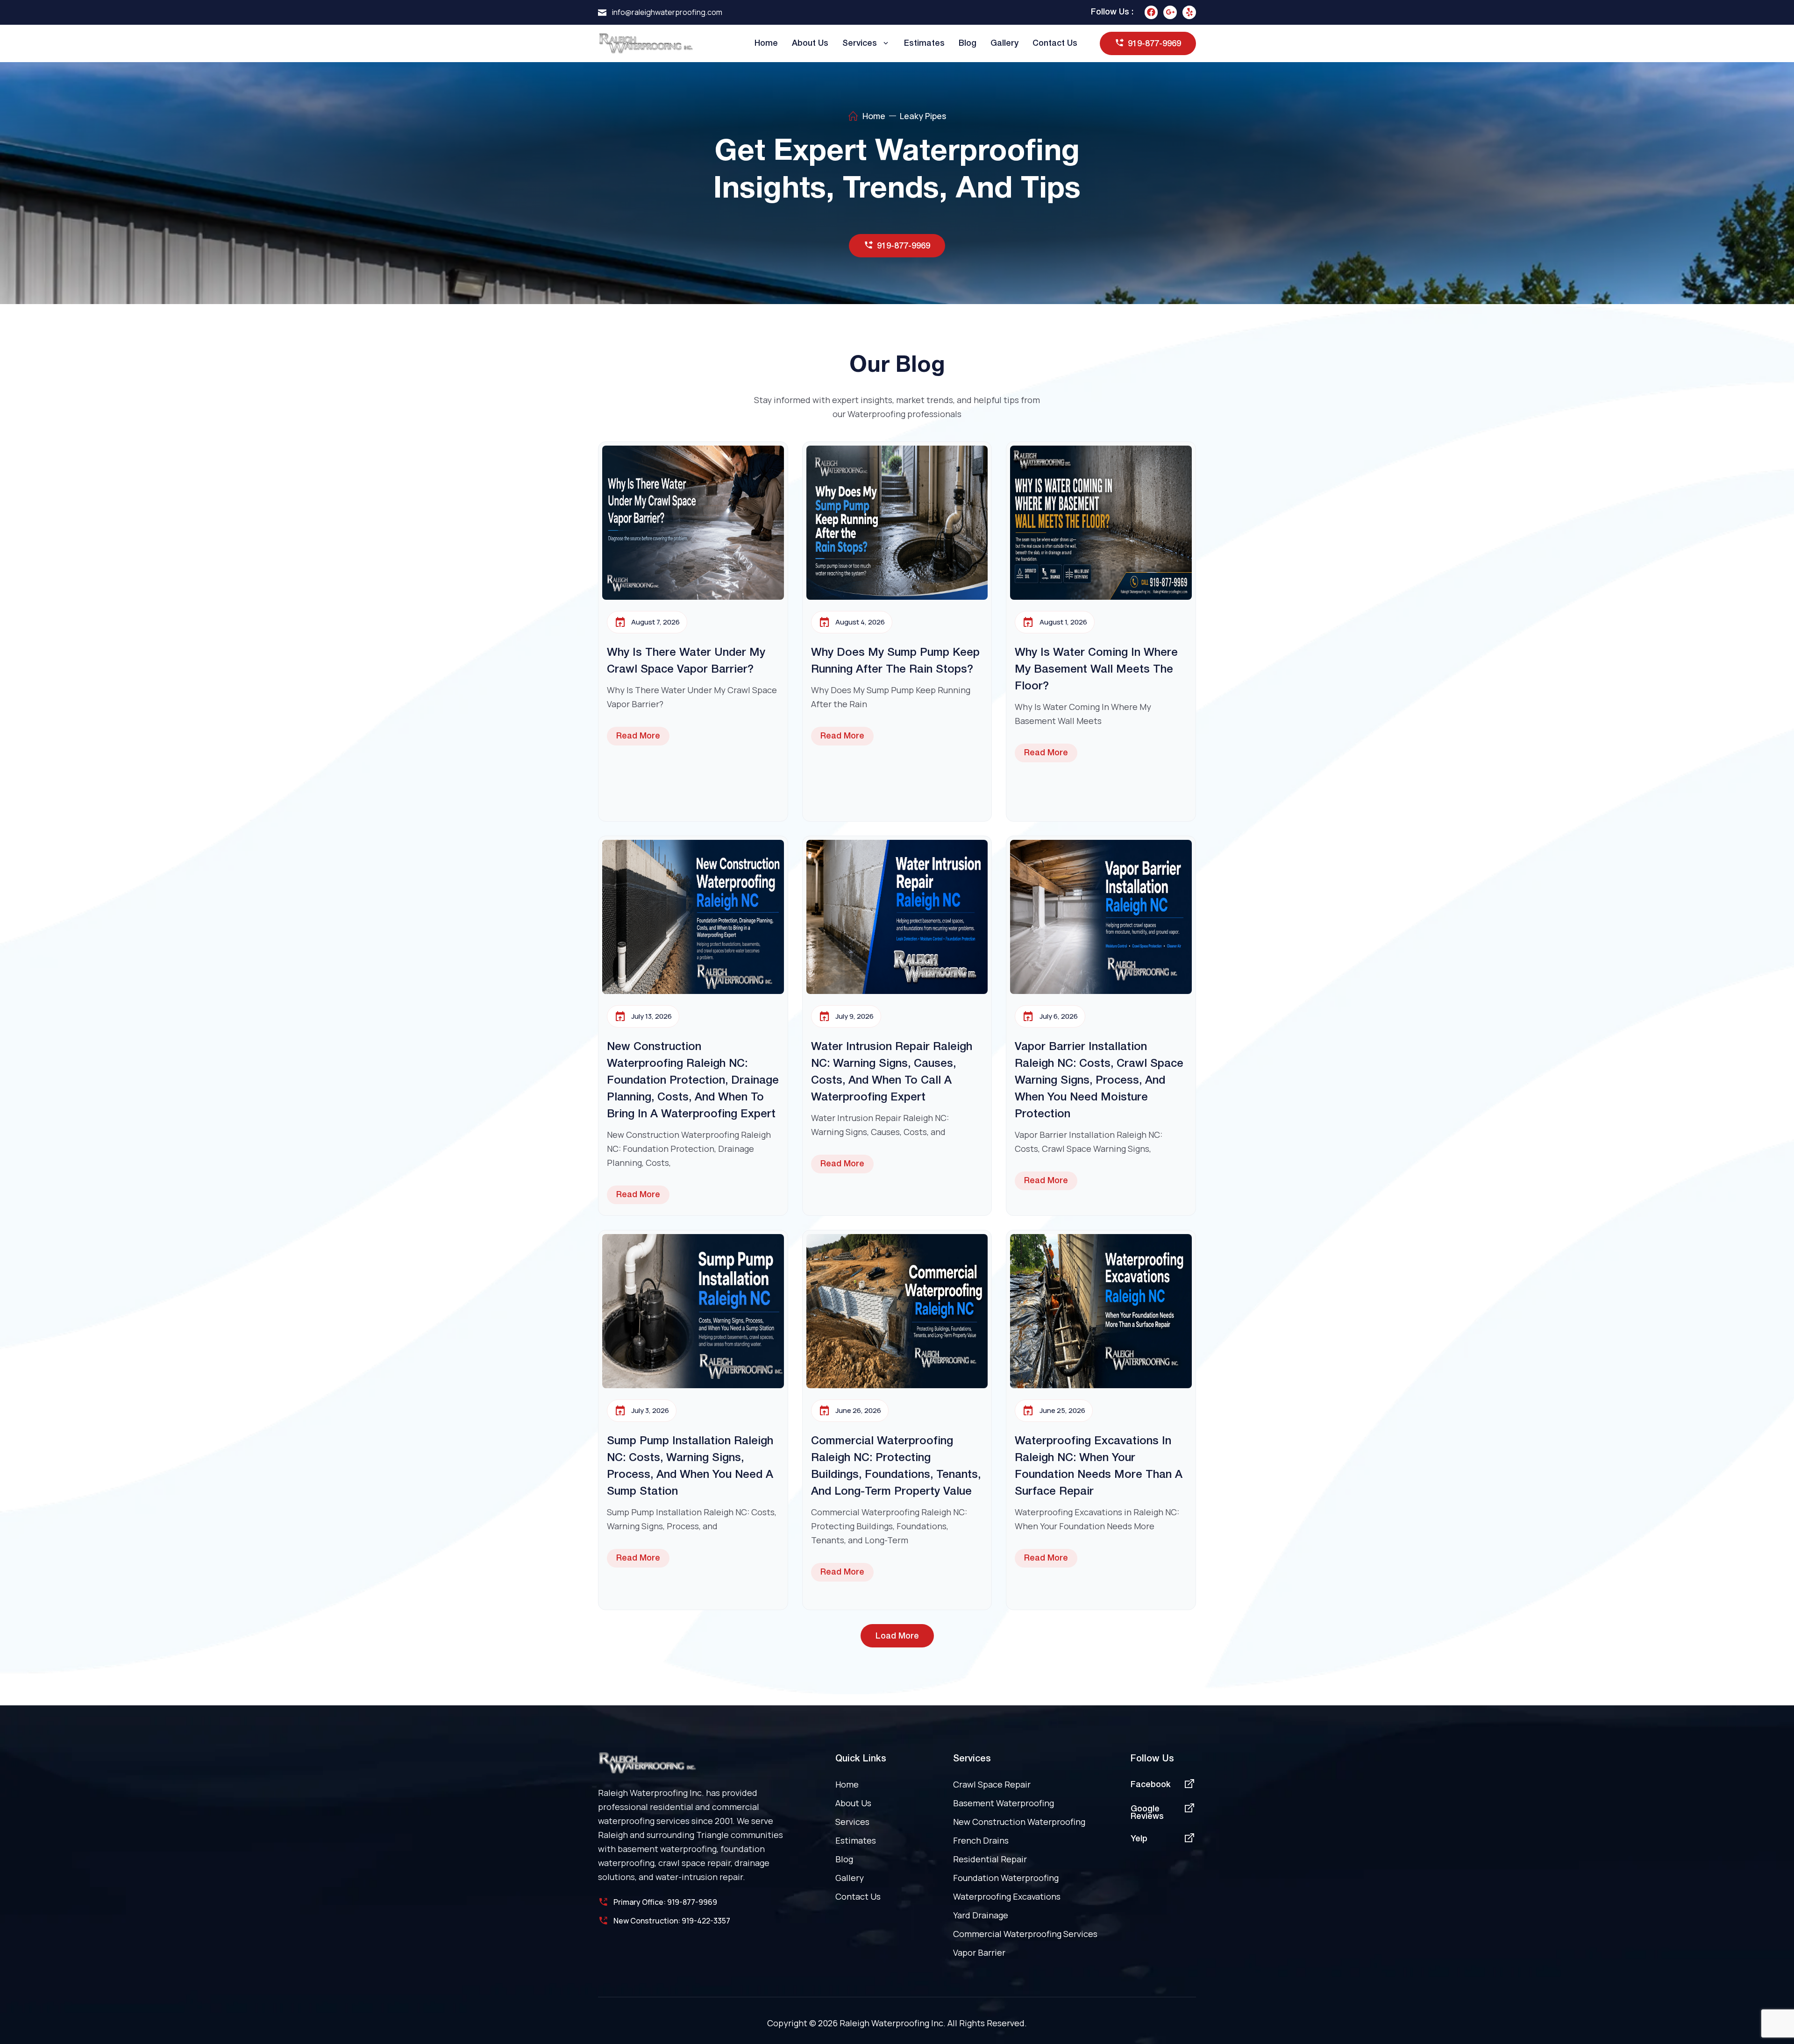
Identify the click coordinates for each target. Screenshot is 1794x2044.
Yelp (1139, 1839)
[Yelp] (1189, 12)
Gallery (1004, 43)
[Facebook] (1151, 12)
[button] (897, 1636)
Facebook (1151, 1785)
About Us (810, 43)
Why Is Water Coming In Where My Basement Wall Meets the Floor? (1096, 670)
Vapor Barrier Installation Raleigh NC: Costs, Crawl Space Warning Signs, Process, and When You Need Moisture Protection (1099, 1081)
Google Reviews (1147, 1813)
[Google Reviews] (1189, 1808)
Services (860, 43)
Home (766, 43)
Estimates (924, 43)
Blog (968, 43)
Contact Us (1055, 43)
